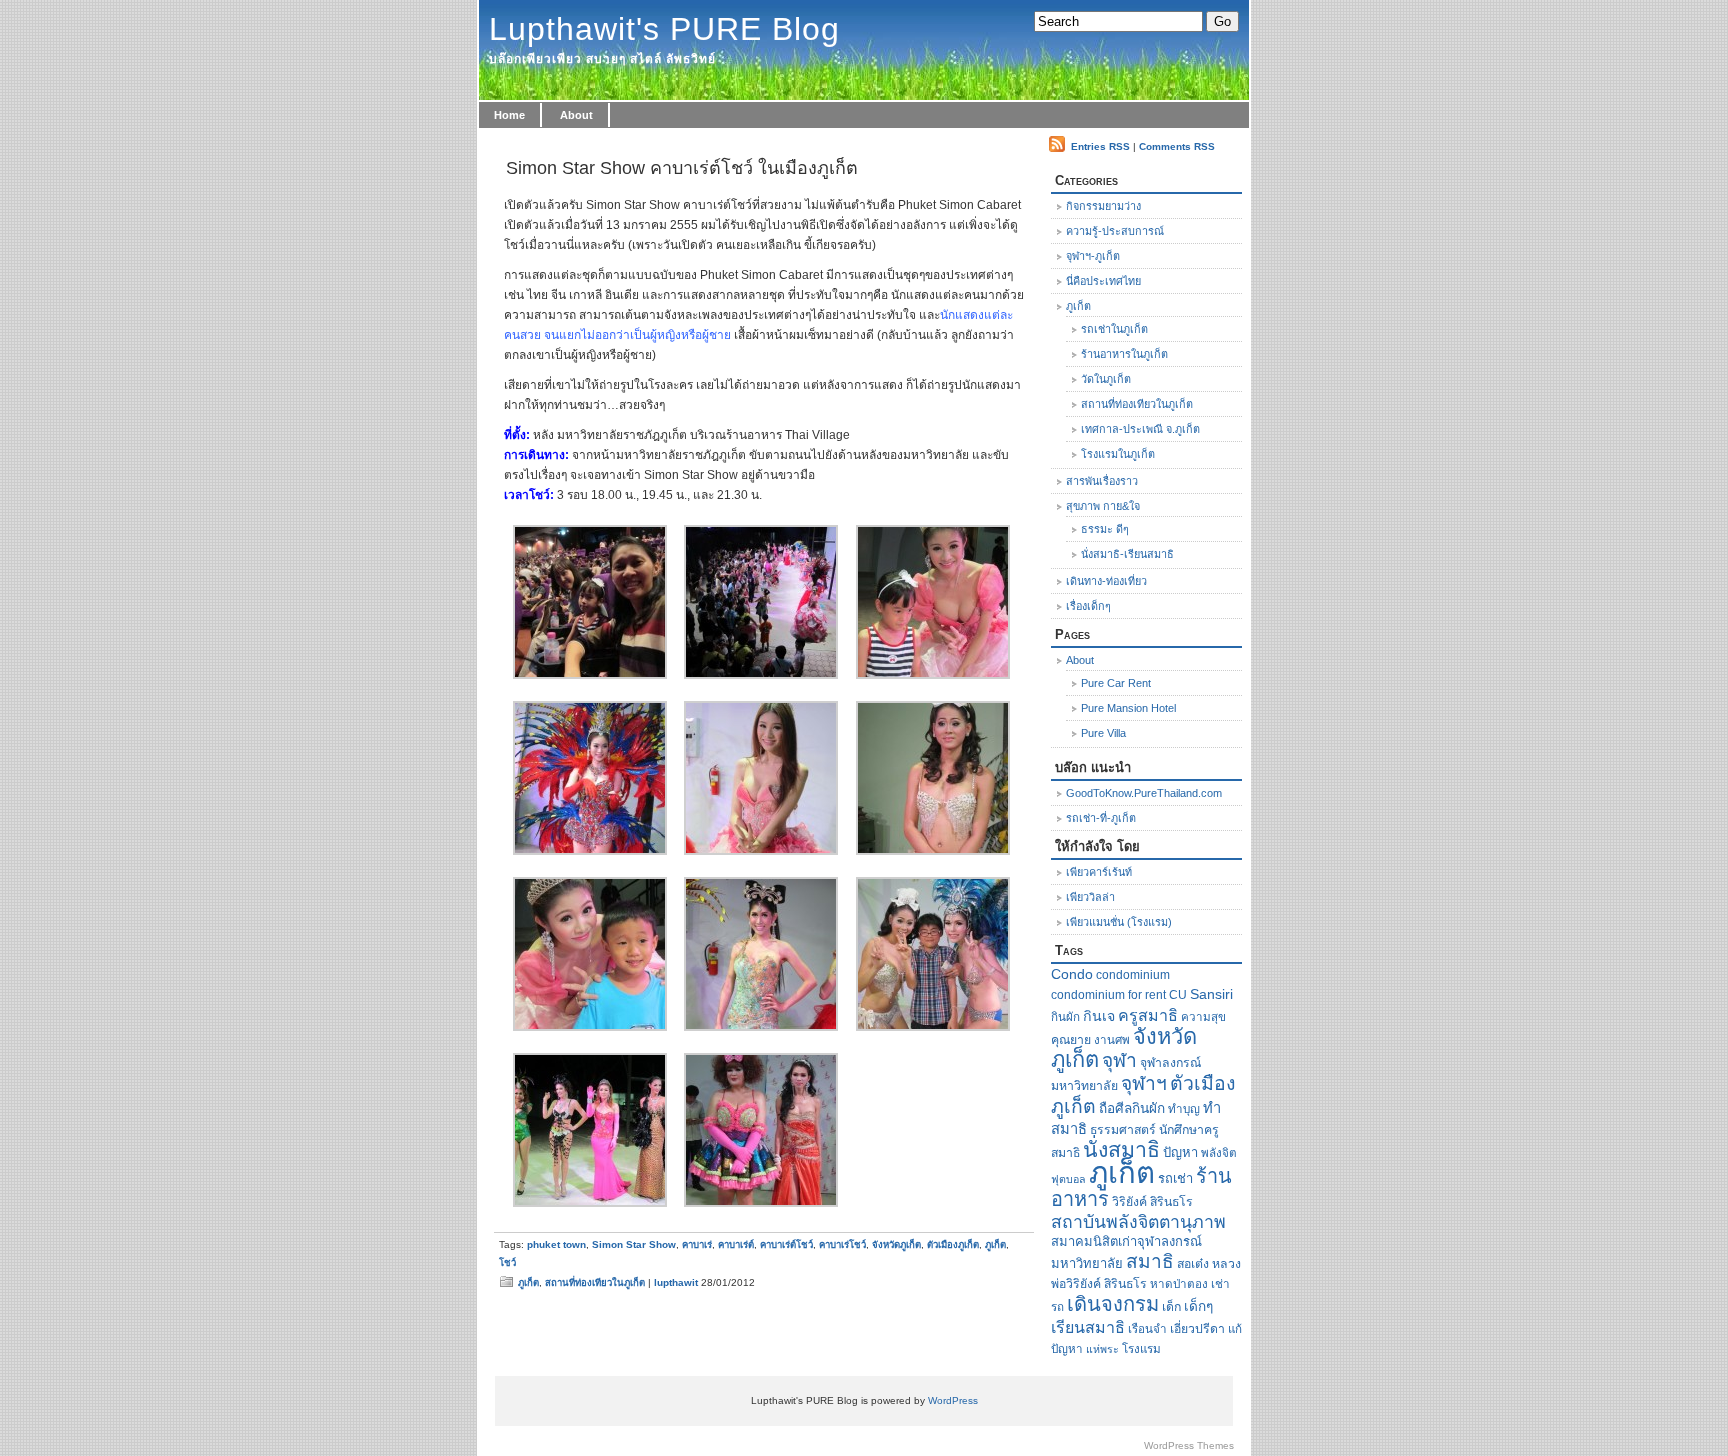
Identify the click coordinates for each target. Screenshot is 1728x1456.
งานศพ (1112, 1039)
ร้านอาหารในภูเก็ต (1124, 354)
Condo (1072, 974)
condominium (1133, 975)
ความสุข (1203, 1016)
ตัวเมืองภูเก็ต (953, 1244)
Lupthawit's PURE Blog (664, 29)
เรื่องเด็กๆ (1088, 606)
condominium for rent (1108, 994)
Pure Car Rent (1116, 683)
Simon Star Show (634, 1244)
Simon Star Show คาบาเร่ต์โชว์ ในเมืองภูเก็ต (682, 168)
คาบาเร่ (697, 1244)
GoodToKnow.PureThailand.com (1144, 793)
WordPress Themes (1189, 1445)
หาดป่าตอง (1179, 1283)
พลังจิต (1219, 1152)
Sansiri (1211, 994)
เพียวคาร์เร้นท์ (1099, 872)
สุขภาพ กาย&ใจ (1103, 506)
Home (509, 115)
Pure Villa (1103, 733)
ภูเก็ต (995, 1244)
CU (1178, 994)
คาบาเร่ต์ (736, 1244)
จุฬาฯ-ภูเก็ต (1093, 256)
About (576, 115)
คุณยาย (1071, 1040)
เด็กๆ (1198, 1306)
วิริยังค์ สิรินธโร (1152, 1202)
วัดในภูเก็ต (1106, 379)
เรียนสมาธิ (1088, 1327)
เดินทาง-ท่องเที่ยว (1106, 581)
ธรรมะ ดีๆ (1105, 529)
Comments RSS (1177, 146)
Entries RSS (1100, 146)
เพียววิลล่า (1090, 897)
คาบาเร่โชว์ (842, 1244)
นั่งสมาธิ (1121, 1150)
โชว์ (507, 1262)
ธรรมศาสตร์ (1123, 1130)
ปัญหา (1180, 1152)
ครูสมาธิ (1148, 1015)
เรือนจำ (1147, 1328)
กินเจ (1099, 1016)
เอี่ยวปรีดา (1197, 1329)
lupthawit (676, 1282)
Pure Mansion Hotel (1128, 708)
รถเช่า (1175, 1178)
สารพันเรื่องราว (1102, 481)
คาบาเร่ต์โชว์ (786, 1244)
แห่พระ (1102, 1349)
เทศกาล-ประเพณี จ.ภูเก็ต (1140, 429)
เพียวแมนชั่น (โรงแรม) (1119, 922)
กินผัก (1065, 1016)
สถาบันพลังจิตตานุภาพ (1138, 1222)
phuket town (556, 1244)
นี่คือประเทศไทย (1103, 281)
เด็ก (1171, 1307)
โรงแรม (1141, 1348)
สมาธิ (1150, 1261)
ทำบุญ (1184, 1108)
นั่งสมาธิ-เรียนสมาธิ (1127, 554)
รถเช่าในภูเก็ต (1114, 329)
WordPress (953, 1400)
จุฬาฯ (1144, 1083)
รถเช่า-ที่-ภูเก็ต (1101, 818)
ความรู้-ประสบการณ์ (1115, 231)
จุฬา (1119, 1060)
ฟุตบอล (1068, 1179)
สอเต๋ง (1193, 1264)
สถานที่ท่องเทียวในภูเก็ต (595, 1282)
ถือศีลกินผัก (1132, 1108)
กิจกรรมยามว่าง (1103, 206)
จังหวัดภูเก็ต (896, 1244)
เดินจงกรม (1113, 1304)
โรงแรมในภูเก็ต (1118, 454)
